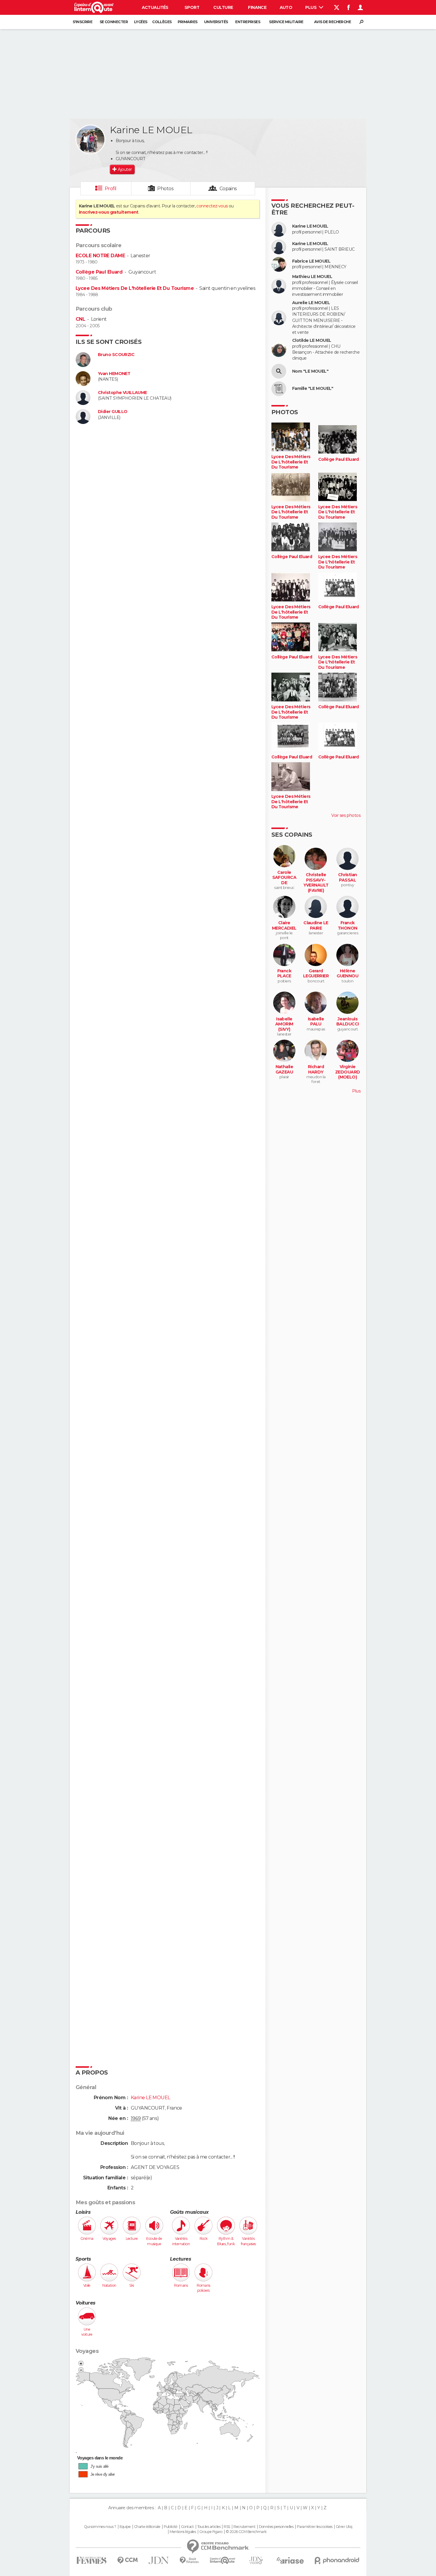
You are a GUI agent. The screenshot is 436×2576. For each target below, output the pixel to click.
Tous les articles (209, 2527)
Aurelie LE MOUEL (311, 303)
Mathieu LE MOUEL (312, 277)
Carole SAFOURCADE (284, 878)
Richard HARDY (316, 1069)
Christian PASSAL (348, 878)
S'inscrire (82, 22)
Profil (111, 189)
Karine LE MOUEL (310, 226)
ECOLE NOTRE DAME (100, 256)
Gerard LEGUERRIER (316, 974)
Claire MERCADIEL (284, 926)
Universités (216, 22)
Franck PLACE (284, 974)
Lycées (141, 22)
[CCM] (127, 2560)
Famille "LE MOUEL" (313, 389)
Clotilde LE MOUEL (312, 340)
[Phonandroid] (337, 2560)
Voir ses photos (346, 815)
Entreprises (248, 22)
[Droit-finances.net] (189, 2560)
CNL (80, 319)
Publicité (171, 2527)
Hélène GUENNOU (347, 974)
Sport (192, 7)
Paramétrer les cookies (315, 2527)
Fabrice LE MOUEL (311, 261)
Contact (187, 2527)
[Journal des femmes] (92, 2560)
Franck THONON (348, 926)
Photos (165, 189)
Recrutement (244, 2527)
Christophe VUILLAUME (122, 393)
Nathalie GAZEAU (284, 1069)
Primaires (188, 22)
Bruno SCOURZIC (116, 355)
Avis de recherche (332, 22)
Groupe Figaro (211, 2532)
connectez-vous (212, 206)
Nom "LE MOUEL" (310, 371)
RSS (227, 2527)
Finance (257, 7)
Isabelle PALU (316, 1022)
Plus (311, 7)
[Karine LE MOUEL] (90, 139)
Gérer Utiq (344, 2527)
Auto (286, 7)
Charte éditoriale (147, 2527)
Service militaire (286, 22)
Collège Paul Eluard (99, 272)
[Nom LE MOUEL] (279, 371)
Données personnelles (276, 2527)
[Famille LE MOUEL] (279, 389)
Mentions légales (183, 2532)
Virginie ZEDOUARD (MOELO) (348, 1072)
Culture (223, 7)
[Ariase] (290, 2560)
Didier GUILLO (113, 412)
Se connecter (114, 22)
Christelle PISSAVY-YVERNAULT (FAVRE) (316, 883)
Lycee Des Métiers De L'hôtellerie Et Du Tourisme (135, 288)
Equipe (125, 2527)
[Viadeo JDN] (256, 2560)
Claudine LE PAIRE (316, 926)
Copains (228, 189)
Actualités (155, 7)
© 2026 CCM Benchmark (246, 2532)
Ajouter (125, 169)
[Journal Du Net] (159, 2560)
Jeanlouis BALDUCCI (348, 1022)
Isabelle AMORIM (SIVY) (284, 1024)
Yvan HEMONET (114, 374)
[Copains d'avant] (223, 2560)
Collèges (162, 22)
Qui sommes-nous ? (100, 2527)
